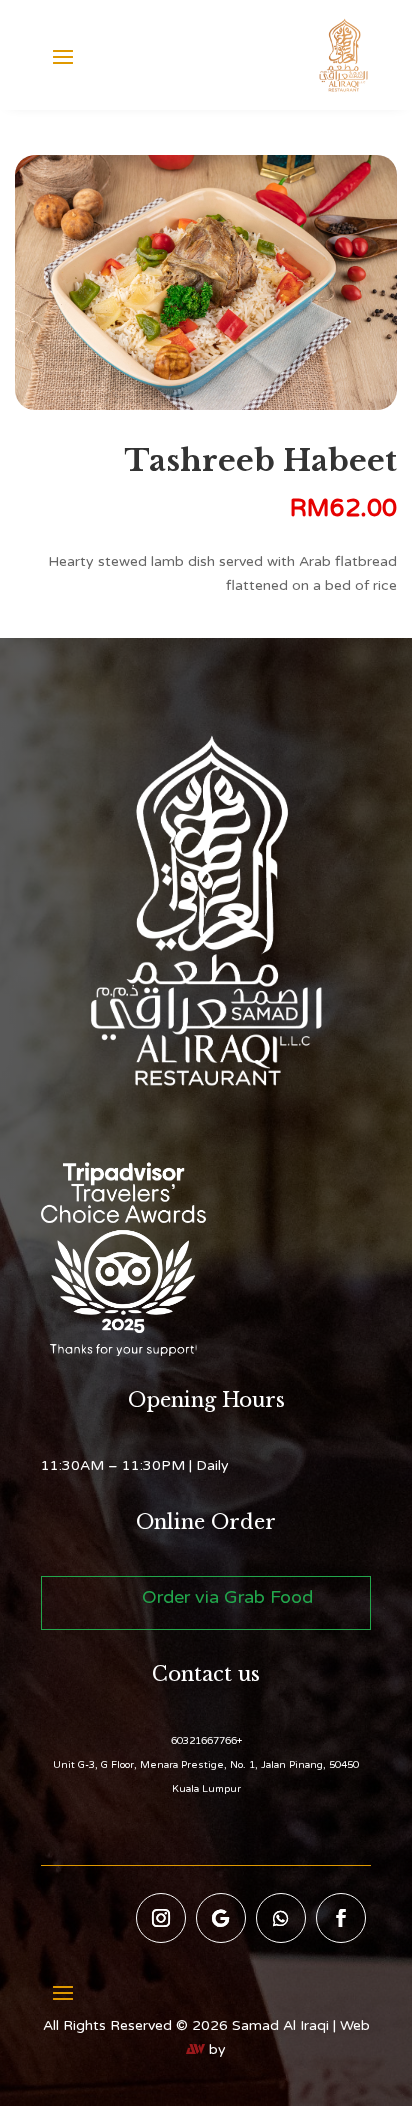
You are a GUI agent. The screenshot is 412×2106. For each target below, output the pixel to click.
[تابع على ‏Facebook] (341, 1918)
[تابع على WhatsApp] (281, 1918)
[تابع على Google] (221, 1918)
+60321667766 (206, 1741)
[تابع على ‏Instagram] (161, 1918)
